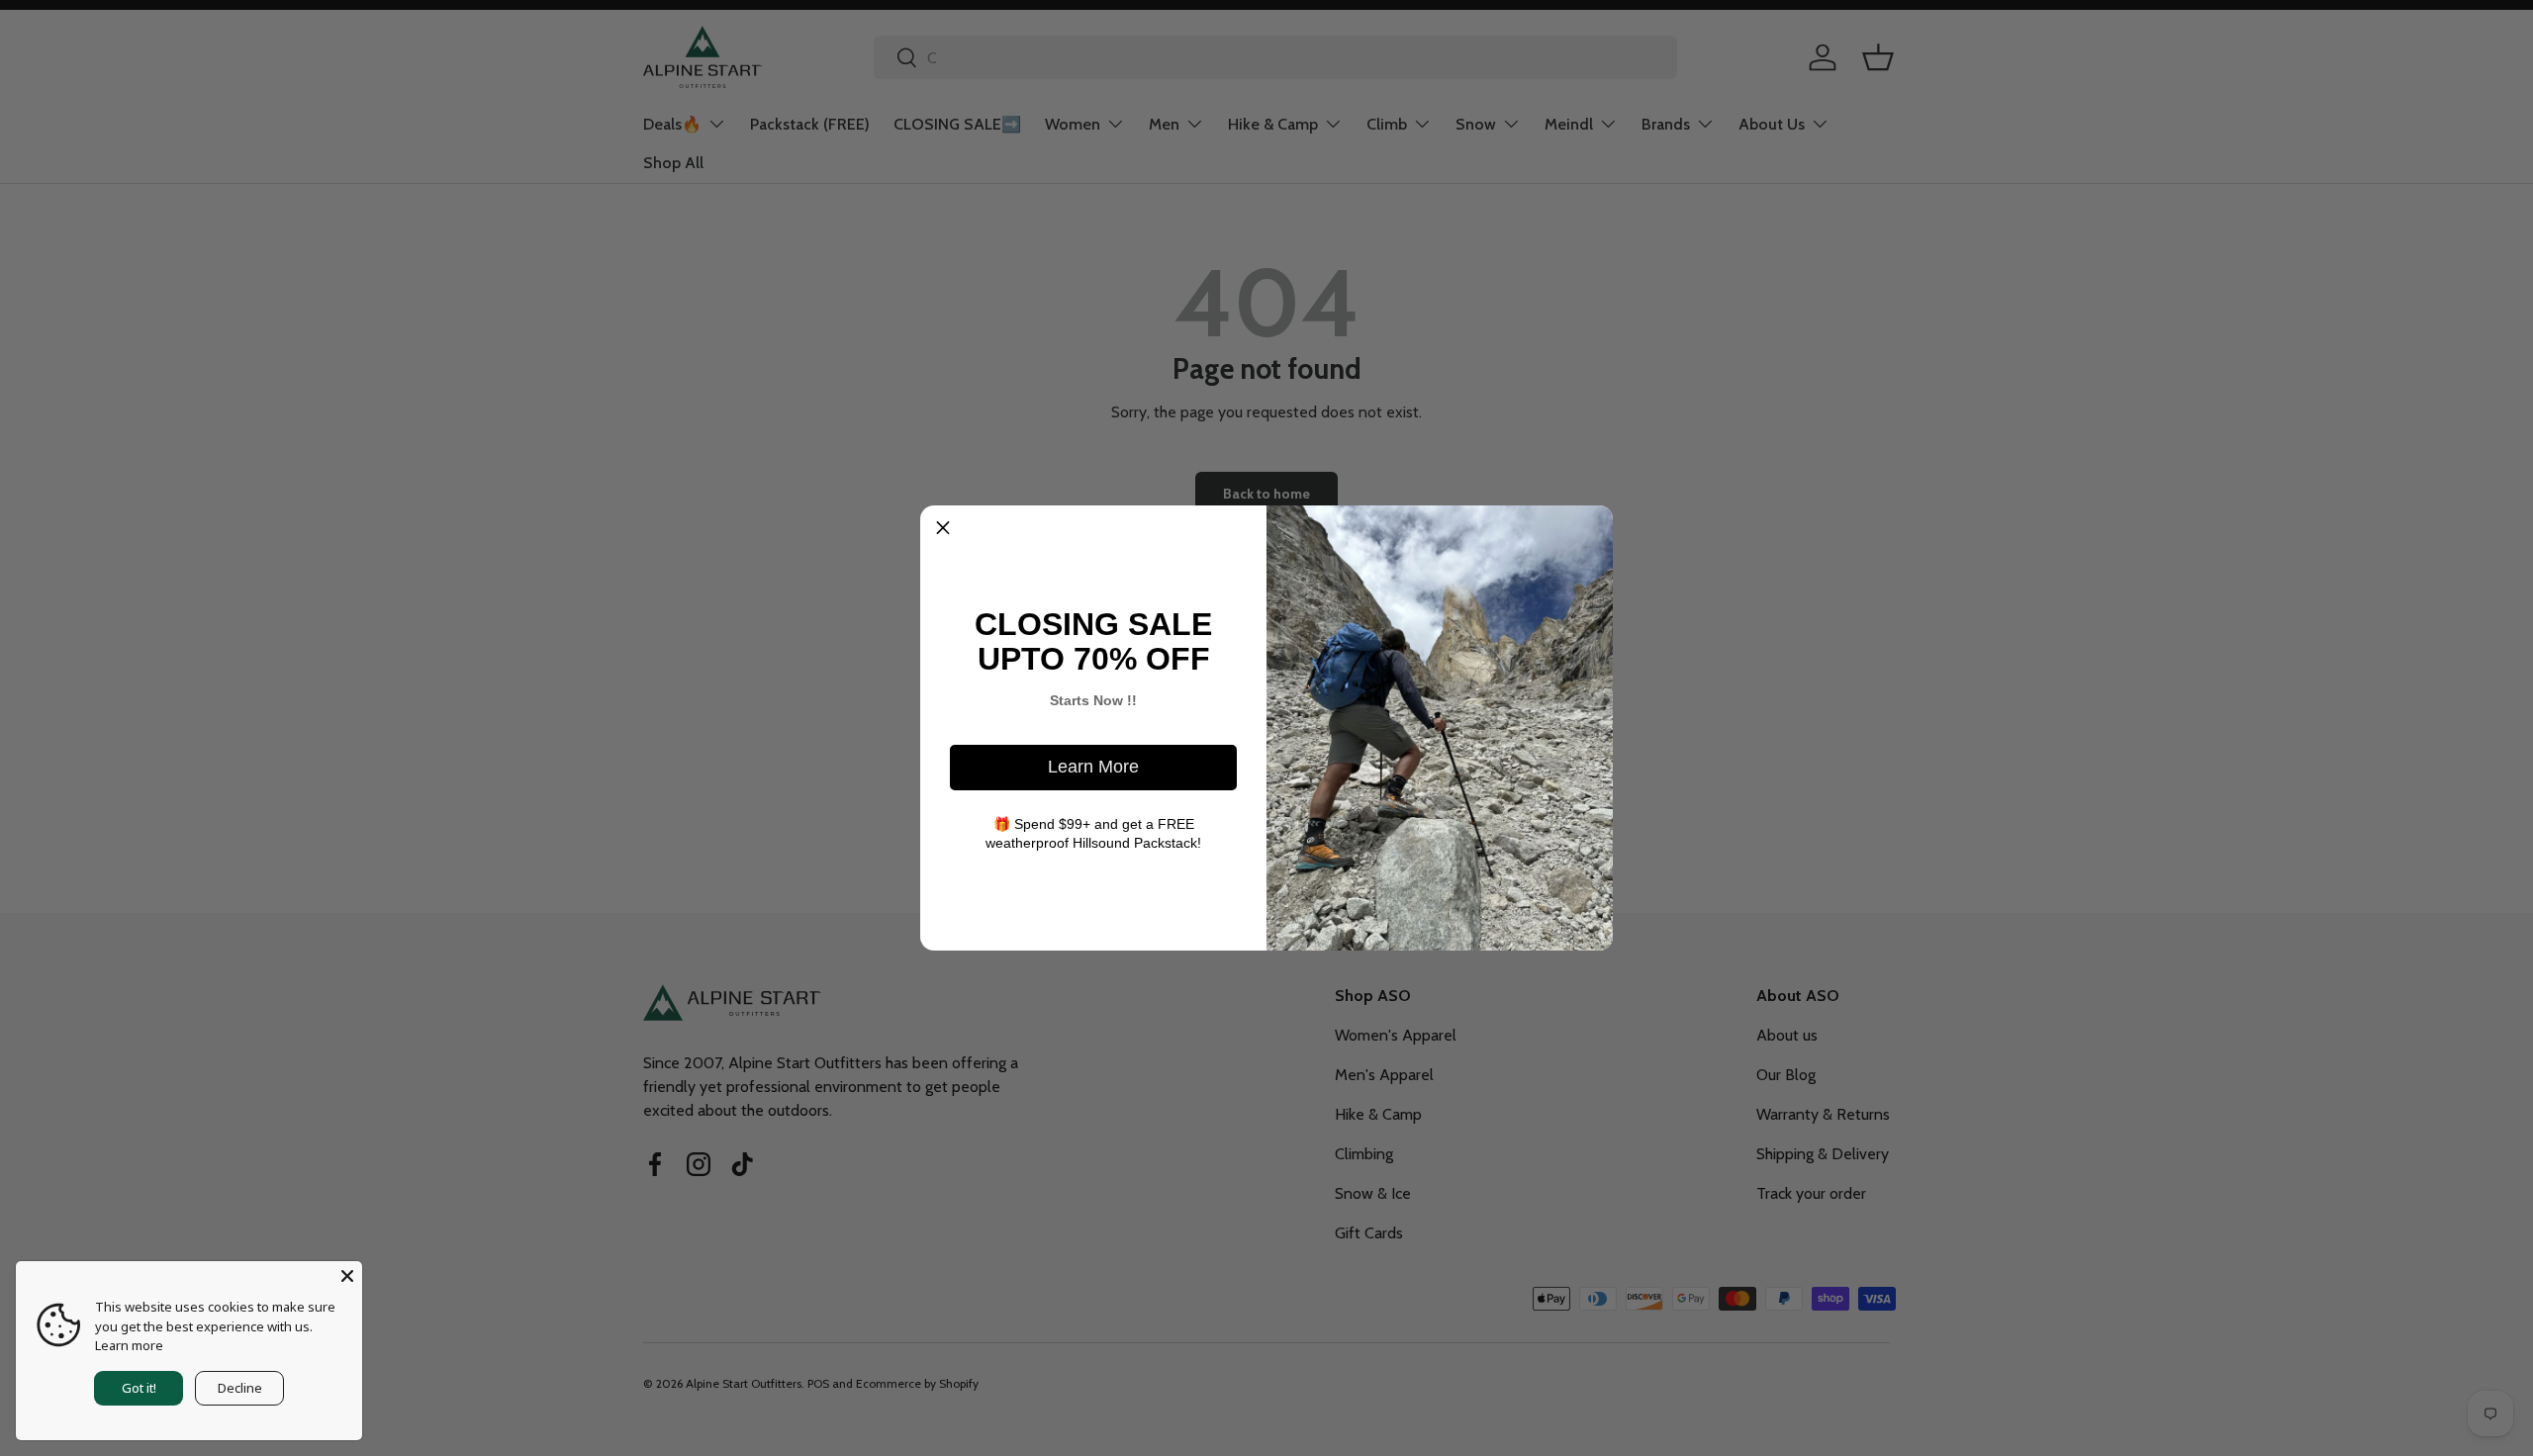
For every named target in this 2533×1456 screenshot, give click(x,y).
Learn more (129, 1345)
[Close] (347, 1276)
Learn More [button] (1093, 767)
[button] (943, 528)
